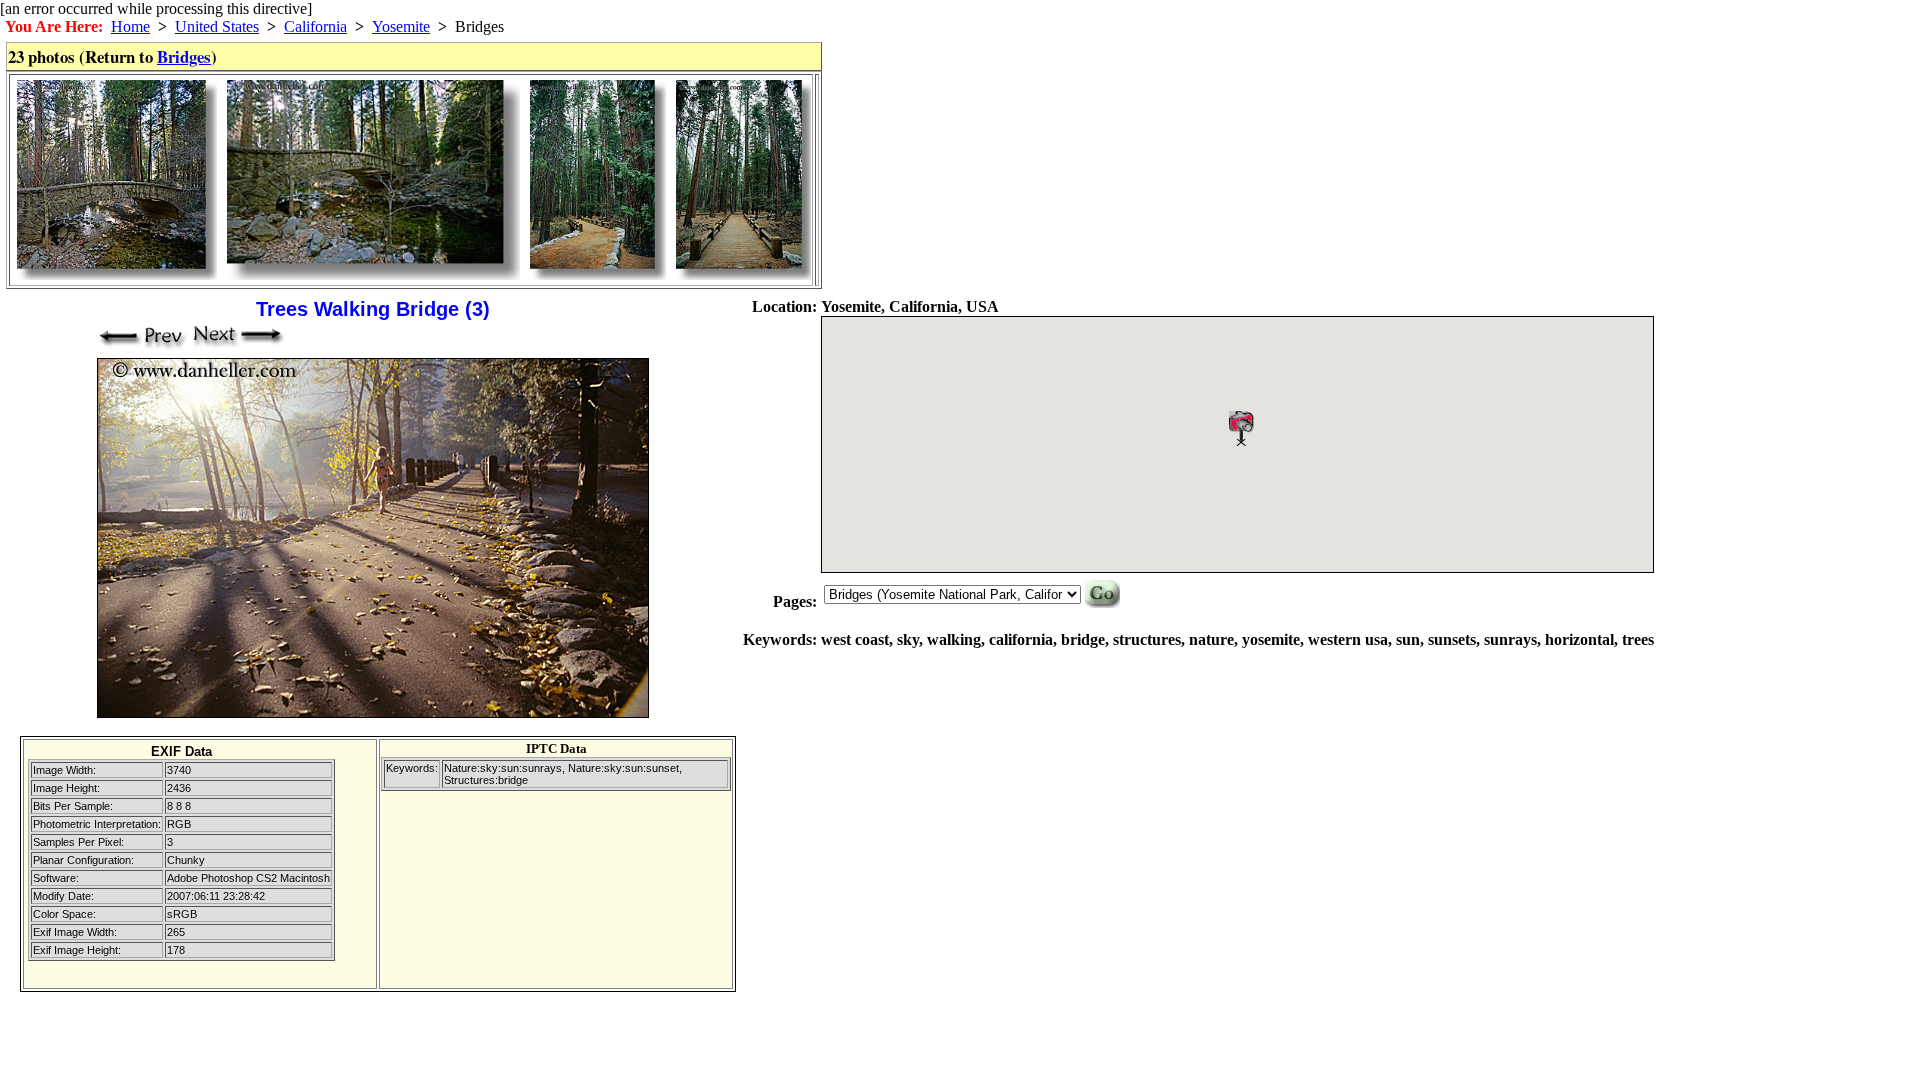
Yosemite (401, 26)
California (315, 26)
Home (130, 26)
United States (217, 26)
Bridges (184, 56)
